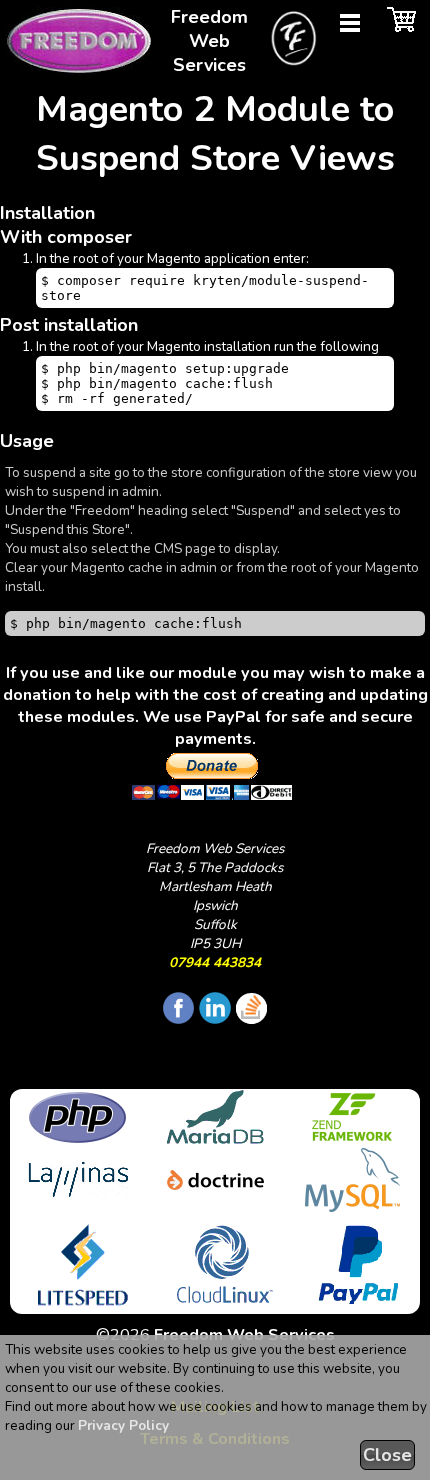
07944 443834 (215, 962)
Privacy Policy (123, 1425)
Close (387, 1455)
